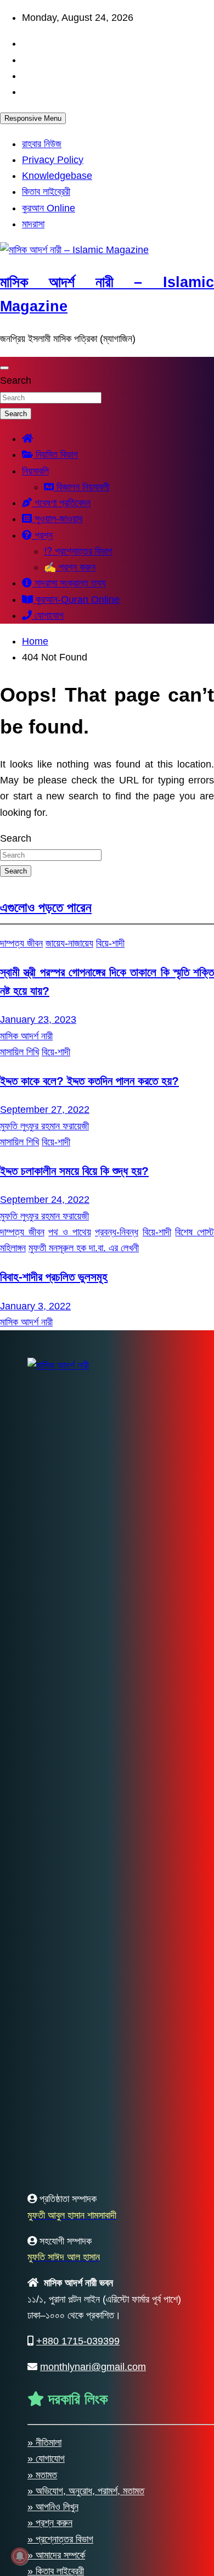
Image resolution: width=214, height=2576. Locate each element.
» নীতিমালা (44, 2443)
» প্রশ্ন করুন (50, 2523)
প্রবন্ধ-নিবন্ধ (117, 1232)
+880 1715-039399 (78, 2341)
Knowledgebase (57, 176)
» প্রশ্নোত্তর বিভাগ (60, 2539)
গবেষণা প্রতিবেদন (61, 503)
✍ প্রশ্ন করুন (70, 567)
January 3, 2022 (35, 1306)
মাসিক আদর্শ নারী (26, 1036)
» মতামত (42, 2475)
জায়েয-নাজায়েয (69, 943)
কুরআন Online (49, 208)
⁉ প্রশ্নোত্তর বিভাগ (78, 551)
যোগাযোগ (48, 615)
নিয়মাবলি (35, 471)
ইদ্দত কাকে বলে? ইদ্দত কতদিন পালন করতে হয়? (89, 1081)
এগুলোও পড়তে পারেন (46, 907)
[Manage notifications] (20, 2556)
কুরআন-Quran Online (76, 600)
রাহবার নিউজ (42, 144)
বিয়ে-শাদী (110, 943)
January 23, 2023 (38, 1020)
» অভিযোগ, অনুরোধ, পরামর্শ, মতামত (86, 2491)
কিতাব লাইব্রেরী (46, 192)
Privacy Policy (53, 160)
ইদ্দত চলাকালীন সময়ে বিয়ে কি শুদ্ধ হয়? (74, 1171)
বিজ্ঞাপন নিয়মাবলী (81, 487)
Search (16, 380)
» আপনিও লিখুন (53, 2507)
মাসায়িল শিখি (19, 1052)
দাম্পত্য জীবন (21, 943)
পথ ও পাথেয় (69, 1232)
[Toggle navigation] (4, 368)
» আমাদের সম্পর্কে (56, 2555)
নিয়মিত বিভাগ (55, 455)
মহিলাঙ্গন (13, 1248)
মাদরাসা (33, 224)
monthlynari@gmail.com (93, 2367)
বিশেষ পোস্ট (195, 1232)
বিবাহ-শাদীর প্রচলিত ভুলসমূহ (54, 1277)
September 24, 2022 (45, 1200)
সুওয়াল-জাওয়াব (57, 519)
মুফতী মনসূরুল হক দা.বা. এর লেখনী (84, 1248)
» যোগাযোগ (46, 2459)
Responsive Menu (33, 118)
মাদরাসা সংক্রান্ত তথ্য (69, 583)
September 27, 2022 (45, 1110)
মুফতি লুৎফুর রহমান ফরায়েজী (44, 1126)
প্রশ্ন (42, 535)
